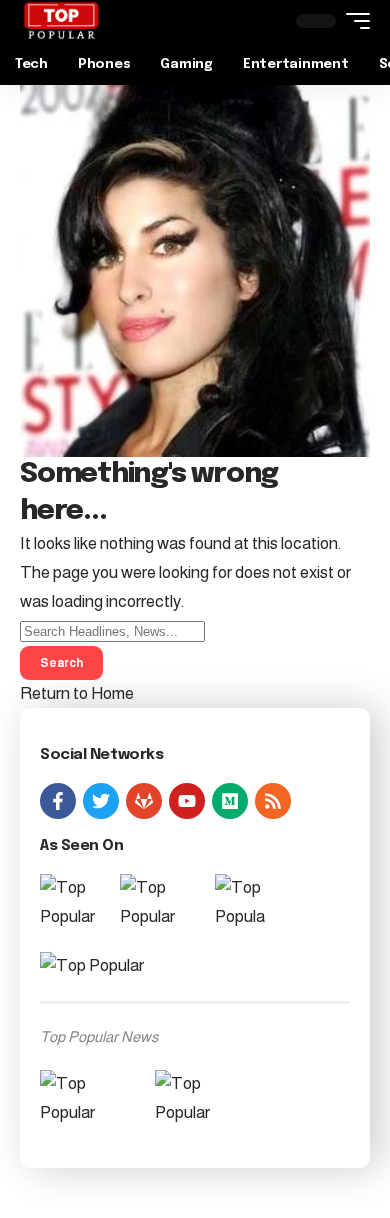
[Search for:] (112, 630)
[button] (353, 21)
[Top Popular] (61, 21)
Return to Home (77, 693)
